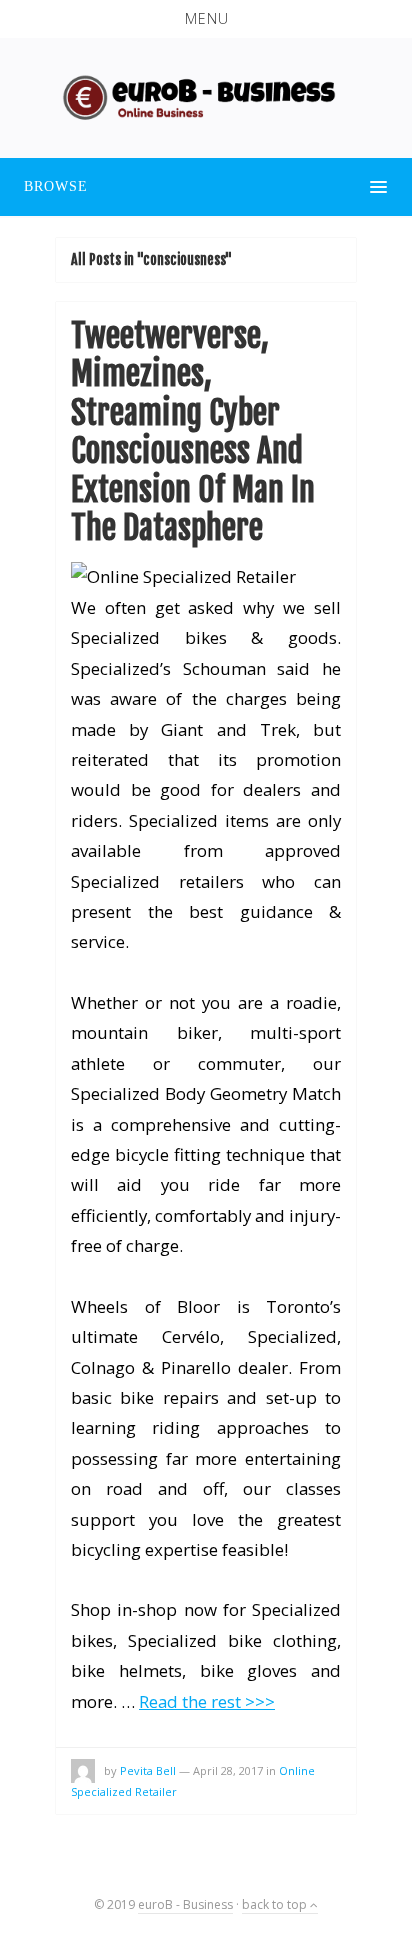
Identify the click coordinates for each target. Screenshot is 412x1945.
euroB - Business (185, 1904)
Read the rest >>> (207, 1701)
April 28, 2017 (228, 1770)
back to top (276, 1904)
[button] (206, 19)
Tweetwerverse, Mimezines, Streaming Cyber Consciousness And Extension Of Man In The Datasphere (193, 432)
